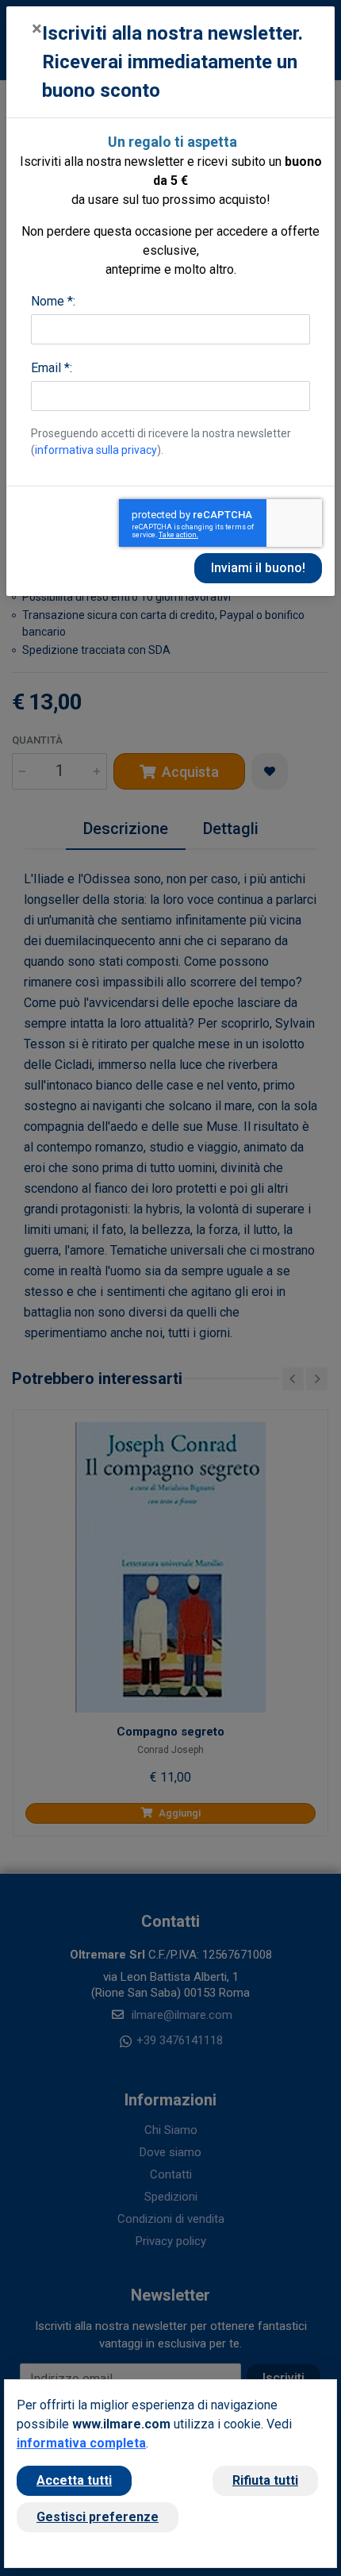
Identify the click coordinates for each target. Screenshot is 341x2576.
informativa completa (81, 2443)
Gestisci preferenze (98, 2517)
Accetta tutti (74, 2480)
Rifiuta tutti (265, 2480)
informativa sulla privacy (96, 450)
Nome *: (53, 301)
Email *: (52, 368)
